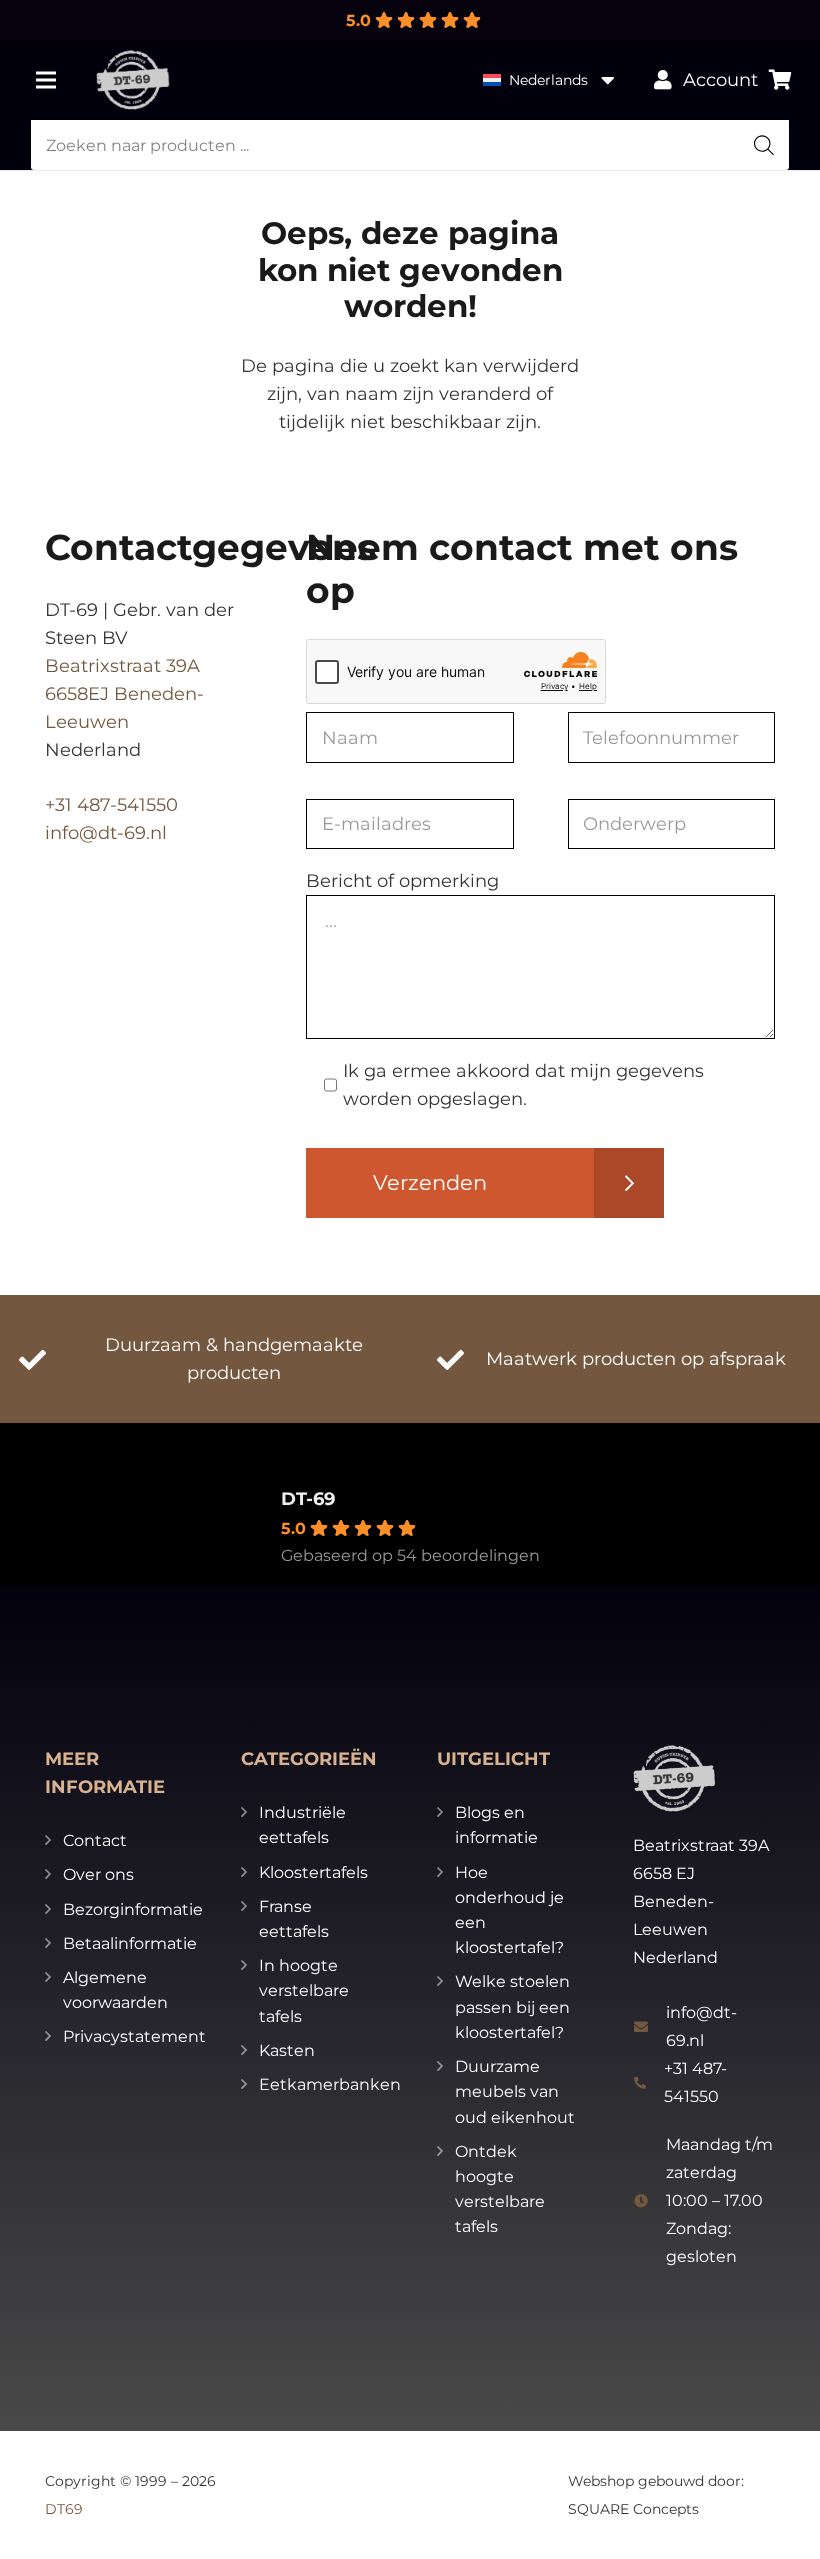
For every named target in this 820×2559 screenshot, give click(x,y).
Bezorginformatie (133, 1909)
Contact (95, 1840)
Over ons (98, 1874)
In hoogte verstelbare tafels (304, 1990)
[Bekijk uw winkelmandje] (780, 80)
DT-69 (308, 1499)
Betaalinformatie (130, 1943)
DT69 (64, 2509)
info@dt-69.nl (106, 833)
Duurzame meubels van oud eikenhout (515, 2091)
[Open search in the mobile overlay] (410, 145)
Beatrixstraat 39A (122, 666)
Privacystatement (134, 2036)
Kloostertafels (313, 1872)
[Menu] (46, 80)
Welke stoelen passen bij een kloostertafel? (512, 2006)
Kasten (287, 2050)
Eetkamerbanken (330, 2084)
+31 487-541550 (111, 805)
